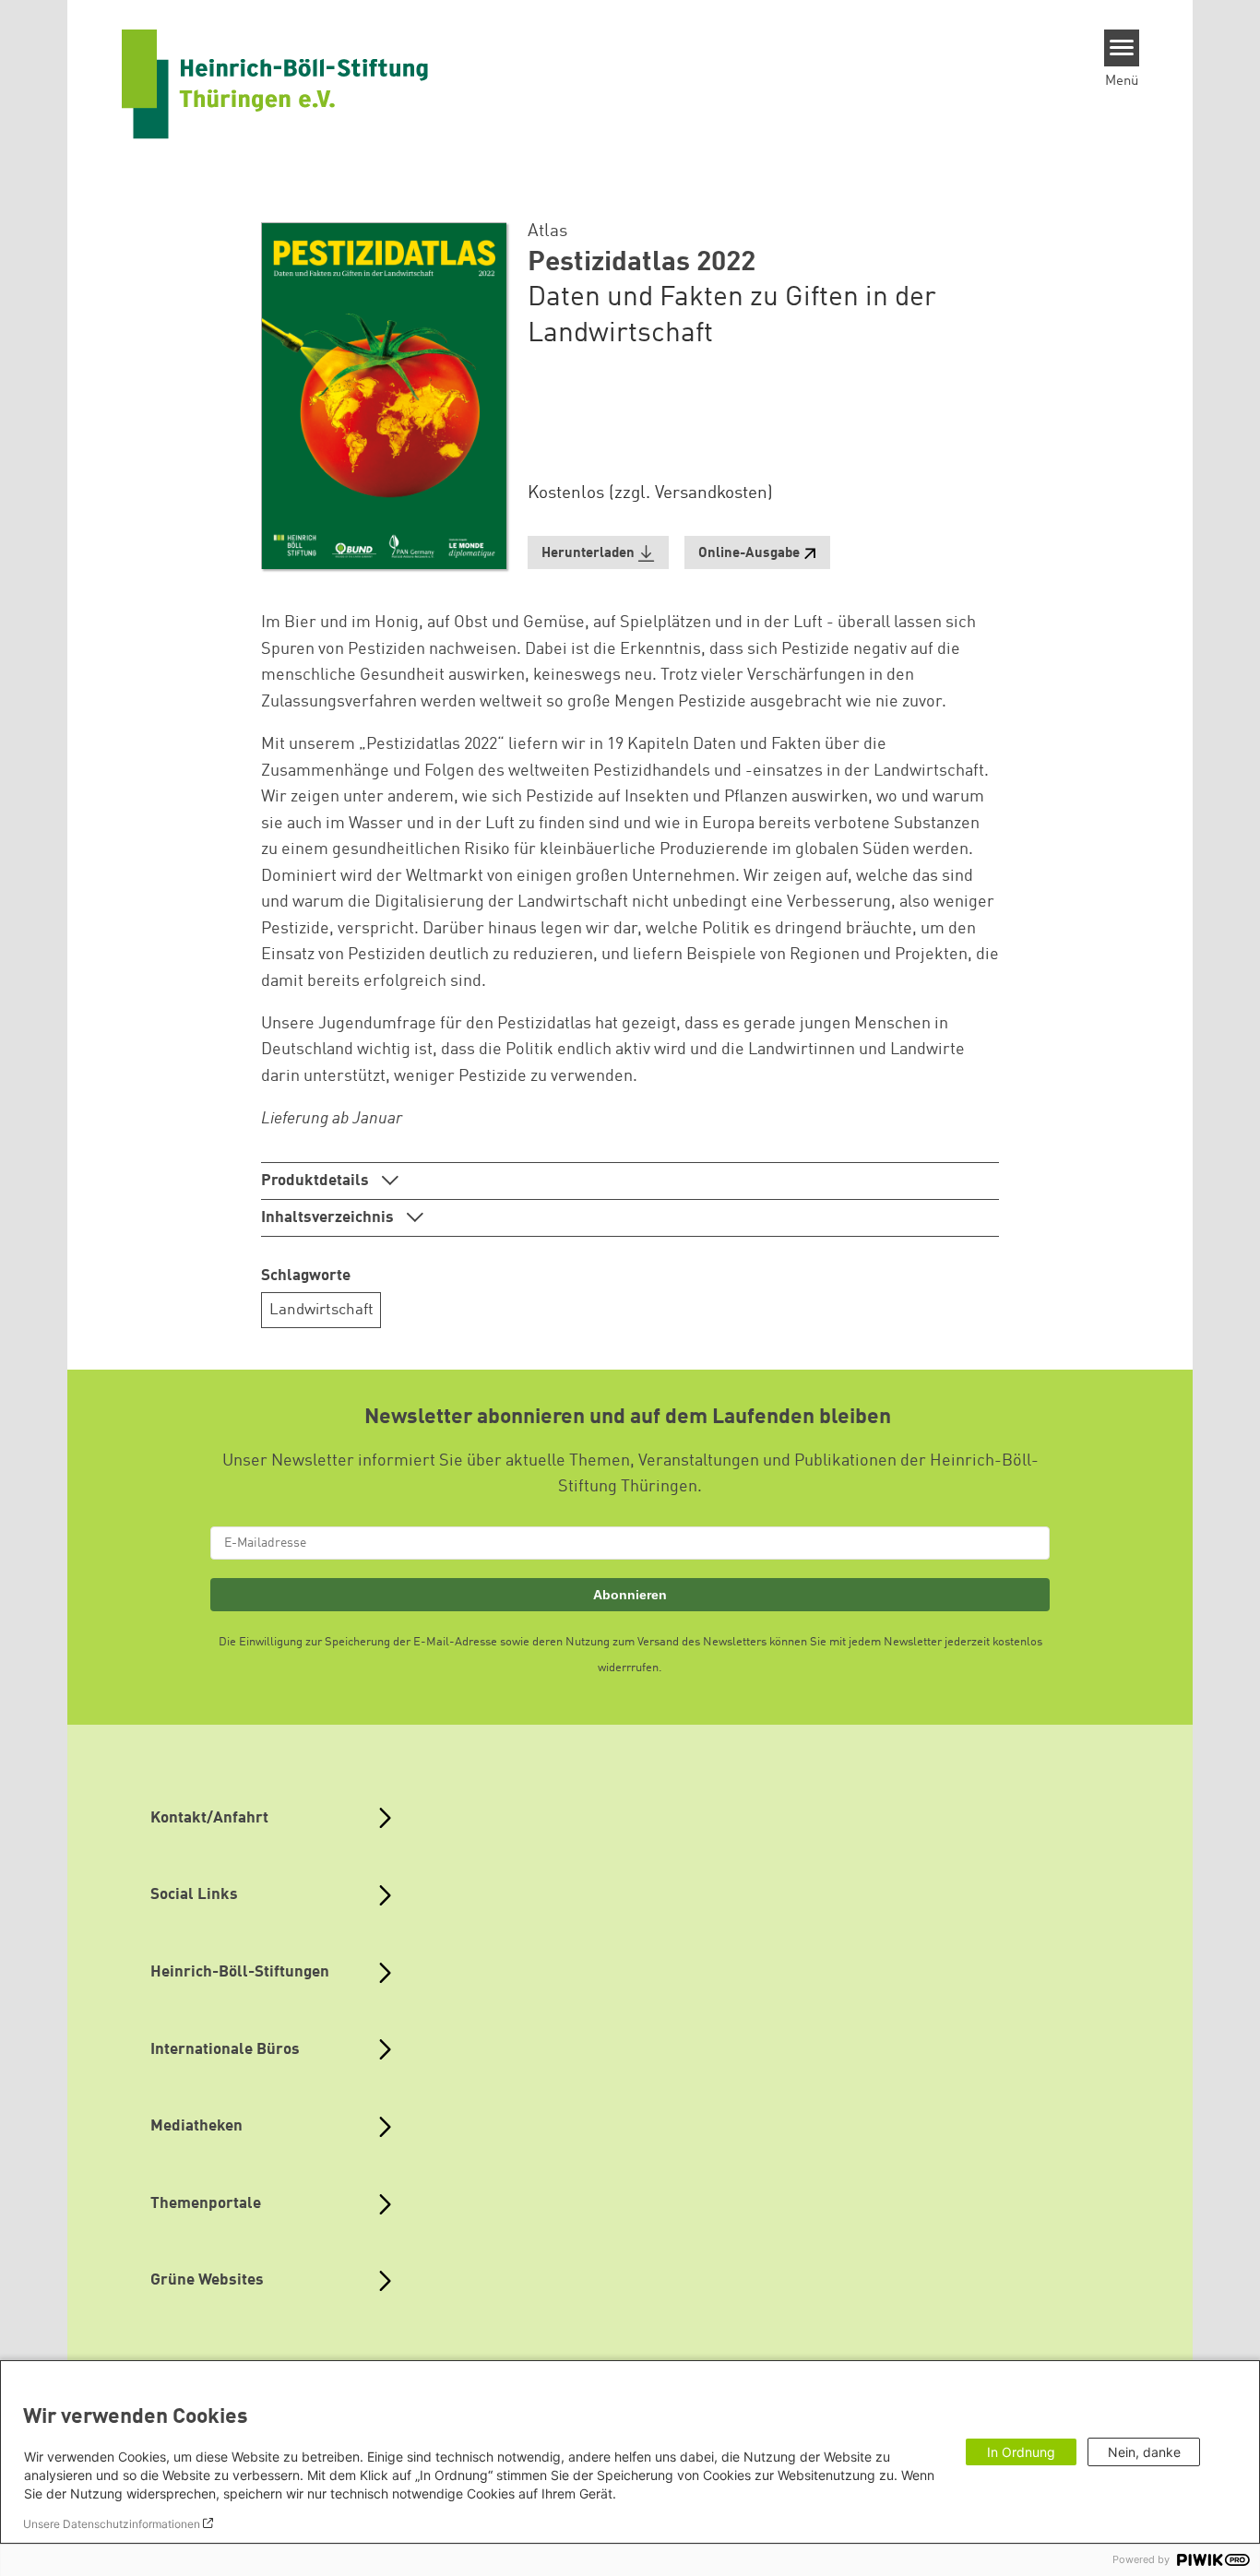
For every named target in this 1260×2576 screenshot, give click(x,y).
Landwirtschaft (321, 1310)
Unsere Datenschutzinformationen (112, 2524)
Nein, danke (1144, 2452)
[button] (599, 553)
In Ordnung (1021, 2452)
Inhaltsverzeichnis (329, 1218)
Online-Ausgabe (749, 554)
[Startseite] (275, 84)
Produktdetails (317, 1181)
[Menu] (1122, 48)
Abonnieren (630, 1595)
